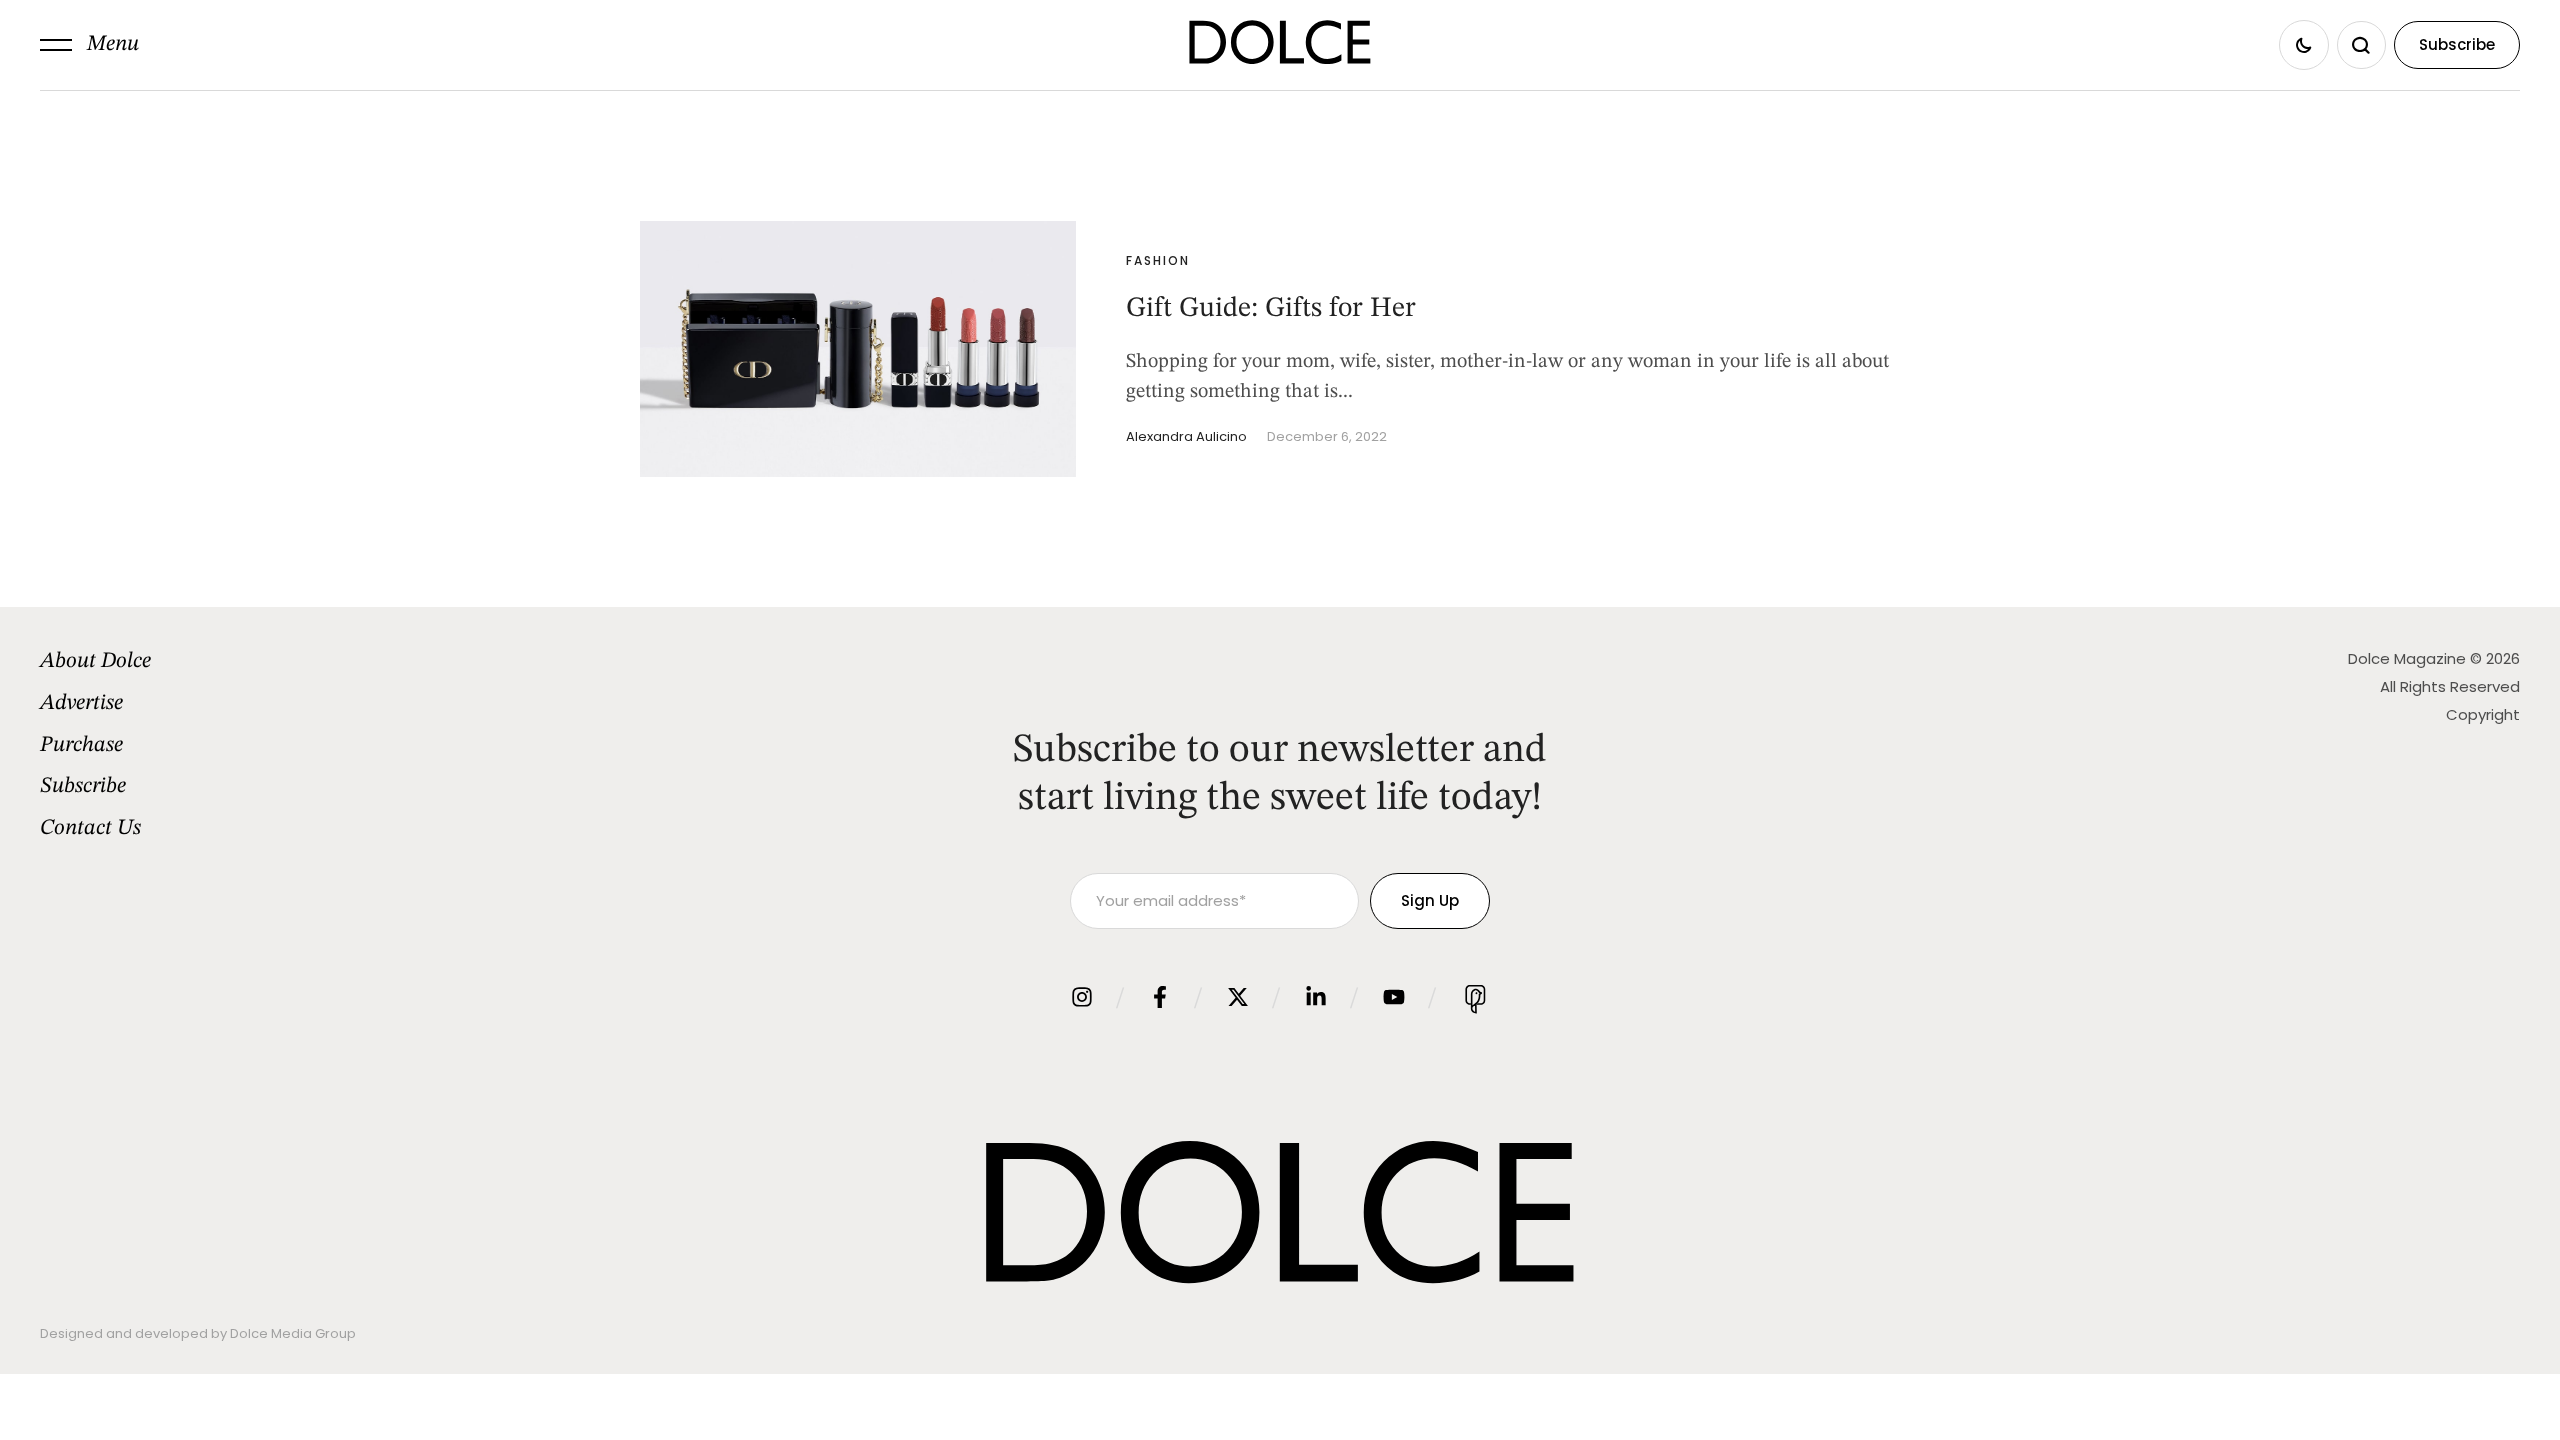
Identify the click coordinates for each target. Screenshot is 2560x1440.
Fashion (1158, 260)
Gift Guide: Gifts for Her (1271, 309)
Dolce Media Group (293, 1333)
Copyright (2483, 714)
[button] (89, 45)
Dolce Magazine (2407, 658)
